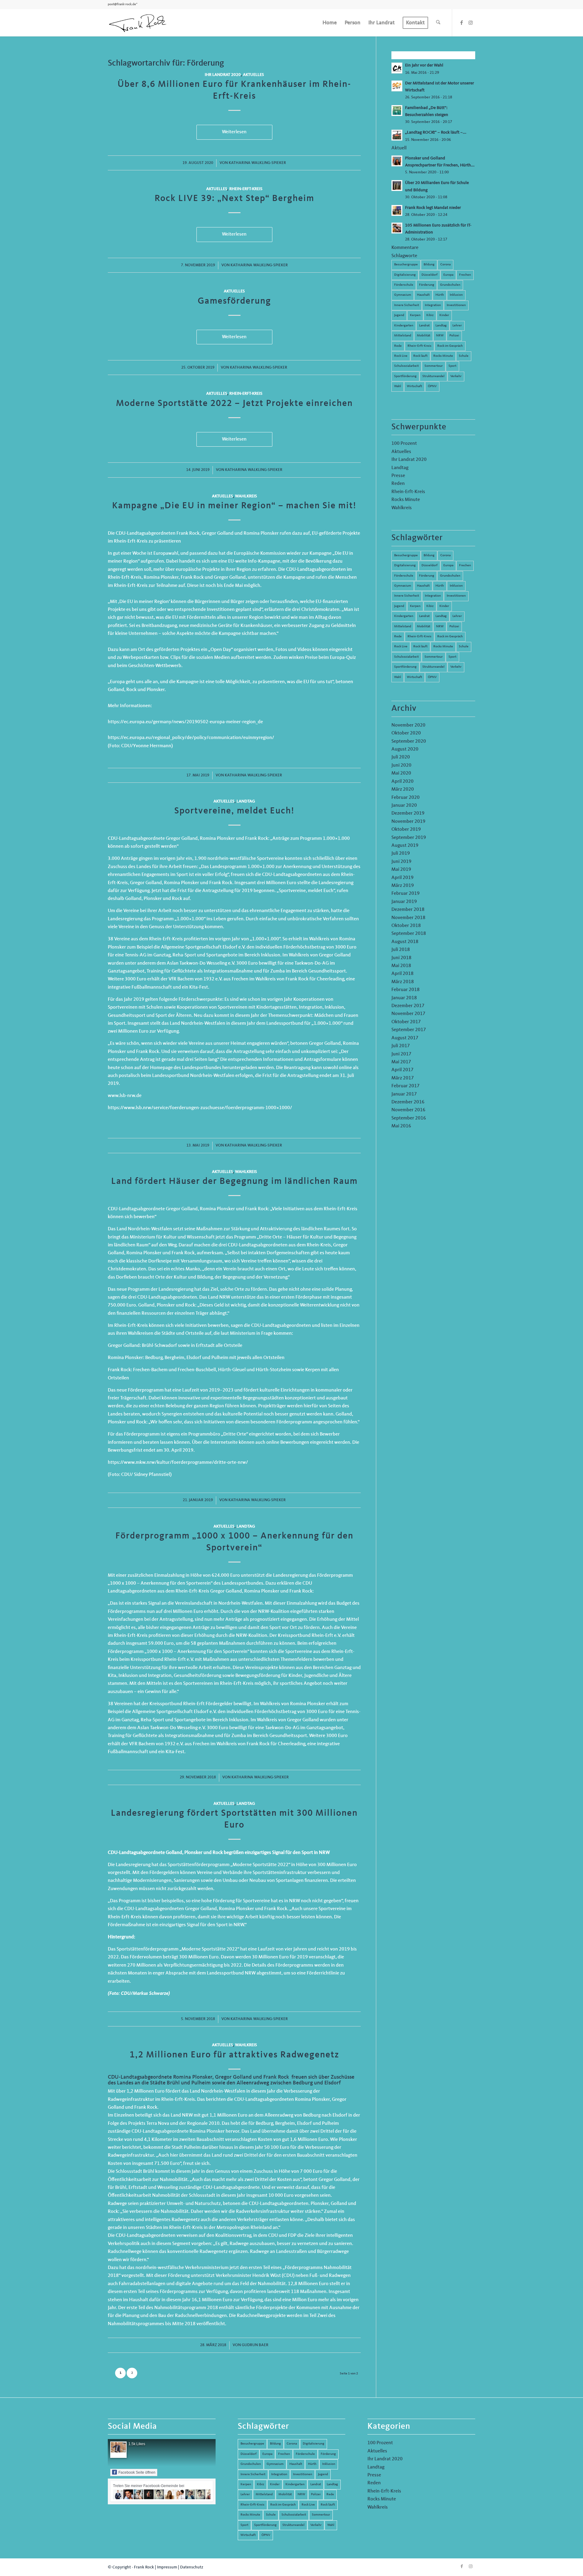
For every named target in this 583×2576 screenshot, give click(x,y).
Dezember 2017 (408, 1006)
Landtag (246, 801)
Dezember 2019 (408, 813)
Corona (445, 265)
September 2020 (409, 741)
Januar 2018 (404, 998)
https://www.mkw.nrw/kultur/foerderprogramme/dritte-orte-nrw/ (178, 1463)
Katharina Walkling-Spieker (257, 163)
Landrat (424, 326)
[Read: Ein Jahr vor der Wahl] (397, 68)
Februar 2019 (406, 894)
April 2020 (402, 782)
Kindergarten (404, 326)
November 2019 (408, 822)
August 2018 (405, 942)
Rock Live (401, 356)
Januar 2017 (404, 1094)
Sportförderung (405, 376)
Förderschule (404, 285)
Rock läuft (420, 356)
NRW (440, 336)
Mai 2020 (401, 773)
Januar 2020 (404, 806)
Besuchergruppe (406, 265)
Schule (464, 356)
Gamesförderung (234, 301)
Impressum (167, 2567)
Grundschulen (450, 285)
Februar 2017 (406, 1086)
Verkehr (456, 376)
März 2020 (403, 789)
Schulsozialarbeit (406, 366)
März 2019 (403, 886)
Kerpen (415, 315)
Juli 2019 (401, 854)
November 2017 (408, 1014)
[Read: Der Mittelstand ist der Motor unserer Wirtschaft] (397, 86)
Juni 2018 (401, 958)
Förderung (427, 285)
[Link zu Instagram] (471, 22)
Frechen (465, 275)
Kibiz (430, 315)
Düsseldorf (430, 275)
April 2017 (402, 1070)
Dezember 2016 (408, 1102)
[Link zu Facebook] (462, 22)
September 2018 (409, 934)
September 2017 (409, 1030)
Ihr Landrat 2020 (223, 75)
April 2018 (402, 974)
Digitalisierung (405, 275)
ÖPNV (432, 386)
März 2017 (403, 1078)
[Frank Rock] (138, 23)
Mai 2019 (401, 870)
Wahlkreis (246, 496)
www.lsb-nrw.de (125, 1096)
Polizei (454, 336)
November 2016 (408, 1110)
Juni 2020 (401, 765)
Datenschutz (192, 2567)
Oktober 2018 (406, 926)
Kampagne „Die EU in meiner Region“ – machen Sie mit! (234, 506)
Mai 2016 (401, 1126)
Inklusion (456, 295)
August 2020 (405, 749)
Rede (398, 346)
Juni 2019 (401, 862)
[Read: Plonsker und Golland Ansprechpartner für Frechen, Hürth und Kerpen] (397, 161)
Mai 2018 (401, 966)
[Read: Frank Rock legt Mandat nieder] (397, 210)
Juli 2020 (401, 757)
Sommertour (434, 366)
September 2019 (409, 838)
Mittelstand (403, 336)
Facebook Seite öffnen (137, 2472)
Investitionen (456, 305)
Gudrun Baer (255, 2345)
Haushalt (423, 295)
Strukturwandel (433, 376)
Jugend (399, 315)
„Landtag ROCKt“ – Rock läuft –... (436, 133)
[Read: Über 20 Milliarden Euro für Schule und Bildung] (397, 186)
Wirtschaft (414, 386)
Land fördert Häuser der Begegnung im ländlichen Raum (234, 1181)
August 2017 (405, 1038)
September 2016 (409, 1118)
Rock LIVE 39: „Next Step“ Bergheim (234, 199)
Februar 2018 (406, 990)
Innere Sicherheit (407, 305)
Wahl (398, 386)
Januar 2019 (404, 902)
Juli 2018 (401, 950)
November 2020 (408, 725)
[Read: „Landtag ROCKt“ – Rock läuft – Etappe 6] (397, 135)
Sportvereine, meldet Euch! (234, 811)
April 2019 (402, 878)
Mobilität (424, 336)
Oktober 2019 (406, 830)
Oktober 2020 (406, 733)
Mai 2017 (401, 1062)
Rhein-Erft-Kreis (246, 189)
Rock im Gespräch (450, 346)
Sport (452, 366)
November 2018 (408, 918)
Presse (398, 476)
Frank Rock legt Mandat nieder (433, 208)
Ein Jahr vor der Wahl (424, 65)
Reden (398, 484)
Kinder (444, 315)
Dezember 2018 (408, 910)
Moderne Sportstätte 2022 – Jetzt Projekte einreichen (234, 404)
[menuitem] (330, 23)
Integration (433, 305)
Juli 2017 (401, 1046)
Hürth (440, 295)
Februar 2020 (406, 798)
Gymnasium (403, 295)
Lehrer (457, 326)
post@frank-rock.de (122, 4)
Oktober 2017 (406, 1022)
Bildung (429, 265)
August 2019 (405, 846)
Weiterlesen (234, 132)
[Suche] (438, 23)
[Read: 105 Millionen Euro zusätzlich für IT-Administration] (397, 228)
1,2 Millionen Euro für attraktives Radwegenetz (234, 2055)
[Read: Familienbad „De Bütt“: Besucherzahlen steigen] (397, 111)
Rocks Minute (443, 356)
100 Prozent (404, 444)
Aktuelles (253, 75)
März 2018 (403, 982)
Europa (448, 275)
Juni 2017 (401, 1054)
